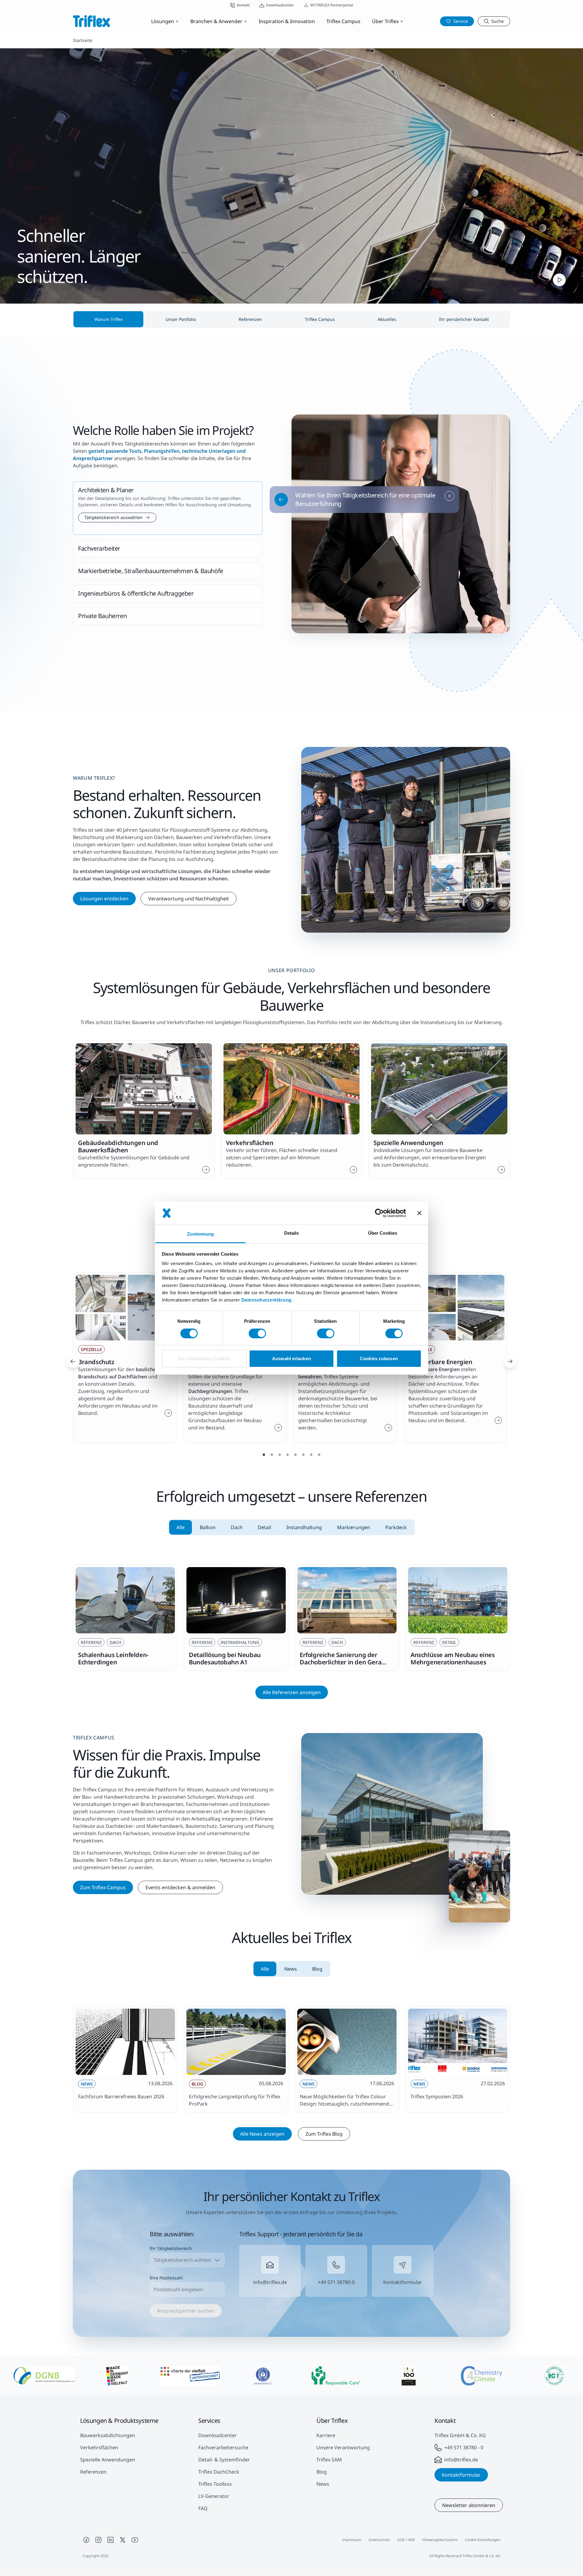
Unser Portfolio (181, 319)
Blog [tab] (317, 1969)
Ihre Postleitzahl (166, 2278)
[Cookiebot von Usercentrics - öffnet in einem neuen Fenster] (379, 1213)
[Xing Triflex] (123, 2540)
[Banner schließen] (419, 1213)
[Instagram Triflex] (98, 2540)
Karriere (326, 2435)
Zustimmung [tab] (201, 1234)
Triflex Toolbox (215, 2484)
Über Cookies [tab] (383, 1233)
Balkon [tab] (208, 1527)
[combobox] (187, 2260)
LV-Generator (214, 2496)
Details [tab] (292, 1233)
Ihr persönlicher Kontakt (464, 319)
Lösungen (163, 21)
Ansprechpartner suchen (186, 2311)
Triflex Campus (343, 21)
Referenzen (93, 2472)
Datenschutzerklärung (266, 1300)
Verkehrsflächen (99, 2447)
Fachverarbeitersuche (223, 2447)
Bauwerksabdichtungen (108, 2435)
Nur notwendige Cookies (204, 1359)
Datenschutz (379, 2540)
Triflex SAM (329, 2460)
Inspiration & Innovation (287, 21)
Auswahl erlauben (291, 1359)
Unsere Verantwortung (343, 2447)
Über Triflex (385, 21)
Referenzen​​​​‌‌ (250, 319)
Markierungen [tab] (354, 1527)
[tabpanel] (291, 1618)
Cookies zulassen (379, 1359)
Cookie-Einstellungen (483, 2540)
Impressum (352, 2540)
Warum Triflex (109, 319)
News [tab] (291, 1969)
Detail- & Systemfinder (224, 2460)
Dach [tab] (237, 1527)
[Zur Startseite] (91, 21)
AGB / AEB (406, 2540)
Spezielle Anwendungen (108, 2460)
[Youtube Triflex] (135, 2540)
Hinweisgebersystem (440, 2540)
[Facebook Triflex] (86, 2540)
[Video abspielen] (559, 280)
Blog (322, 2472)
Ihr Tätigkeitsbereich (171, 2248)
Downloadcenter (218, 2435)
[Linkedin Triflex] (111, 2540)
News (323, 2484)
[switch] (257, 1333)
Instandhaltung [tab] (304, 1527)
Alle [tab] (181, 1527)
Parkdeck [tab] (396, 1527)
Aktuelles (387, 319)
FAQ (203, 2508)
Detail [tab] (264, 1527)
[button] (168, 508)
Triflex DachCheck (219, 2472)
